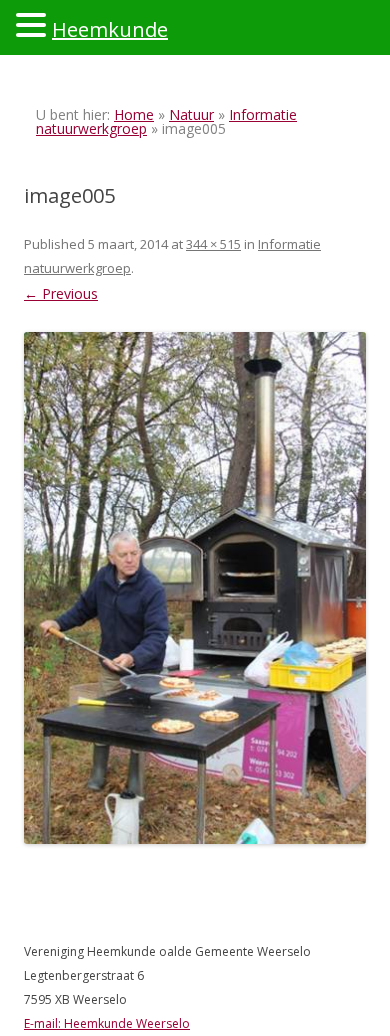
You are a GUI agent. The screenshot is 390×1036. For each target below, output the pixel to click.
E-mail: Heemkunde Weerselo (107, 1023)
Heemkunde (110, 29)
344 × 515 (213, 244)
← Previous (61, 293)
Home (134, 114)
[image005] (195, 588)
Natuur (191, 114)
